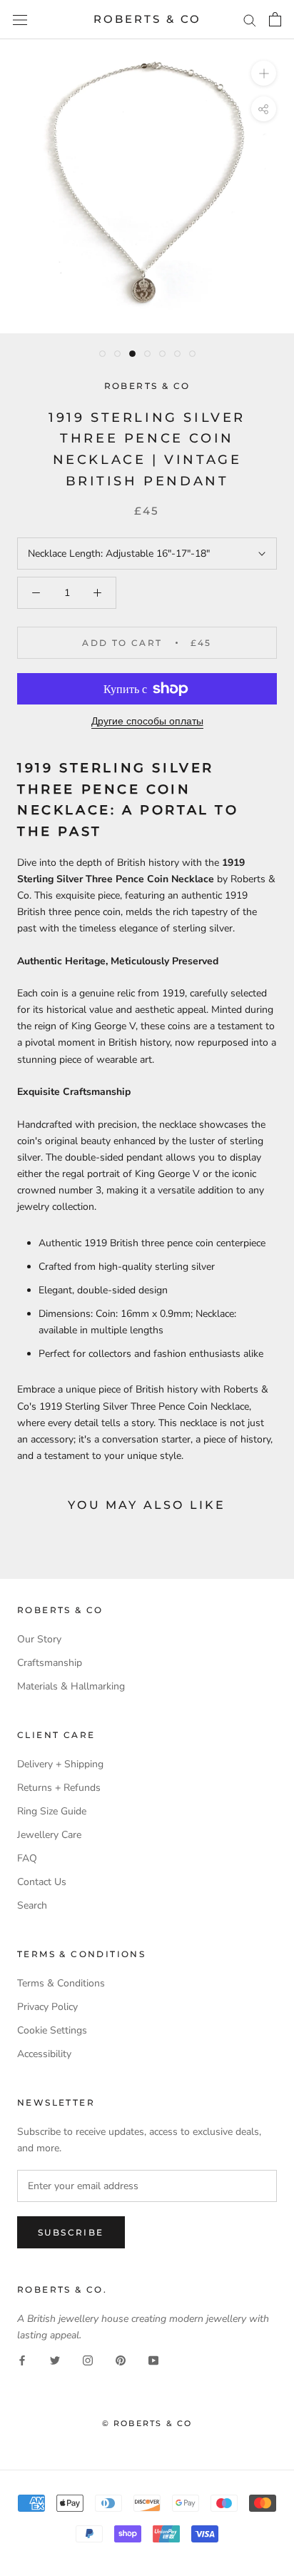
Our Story (39, 1639)
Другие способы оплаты (147, 721)
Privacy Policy (47, 2007)
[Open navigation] (20, 20)
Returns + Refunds (59, 1788)
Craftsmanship (50, 1663)
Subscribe (71, 2232)
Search (32, 1905)
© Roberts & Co (147, 2423)
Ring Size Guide (52, 1811)
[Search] (250, 20)
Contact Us (42, 1882)
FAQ (27, 1858)
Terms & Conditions (61, 1983)
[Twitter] (55, 2359)
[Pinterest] (121, 2359)
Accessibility (44, 2054)
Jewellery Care (49, 1835)
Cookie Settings (52, 2030)
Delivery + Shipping (60, 1764)
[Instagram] (88, 2359)
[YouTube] (153, 2359)
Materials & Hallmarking (71, 1686)
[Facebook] (22, 2359)
